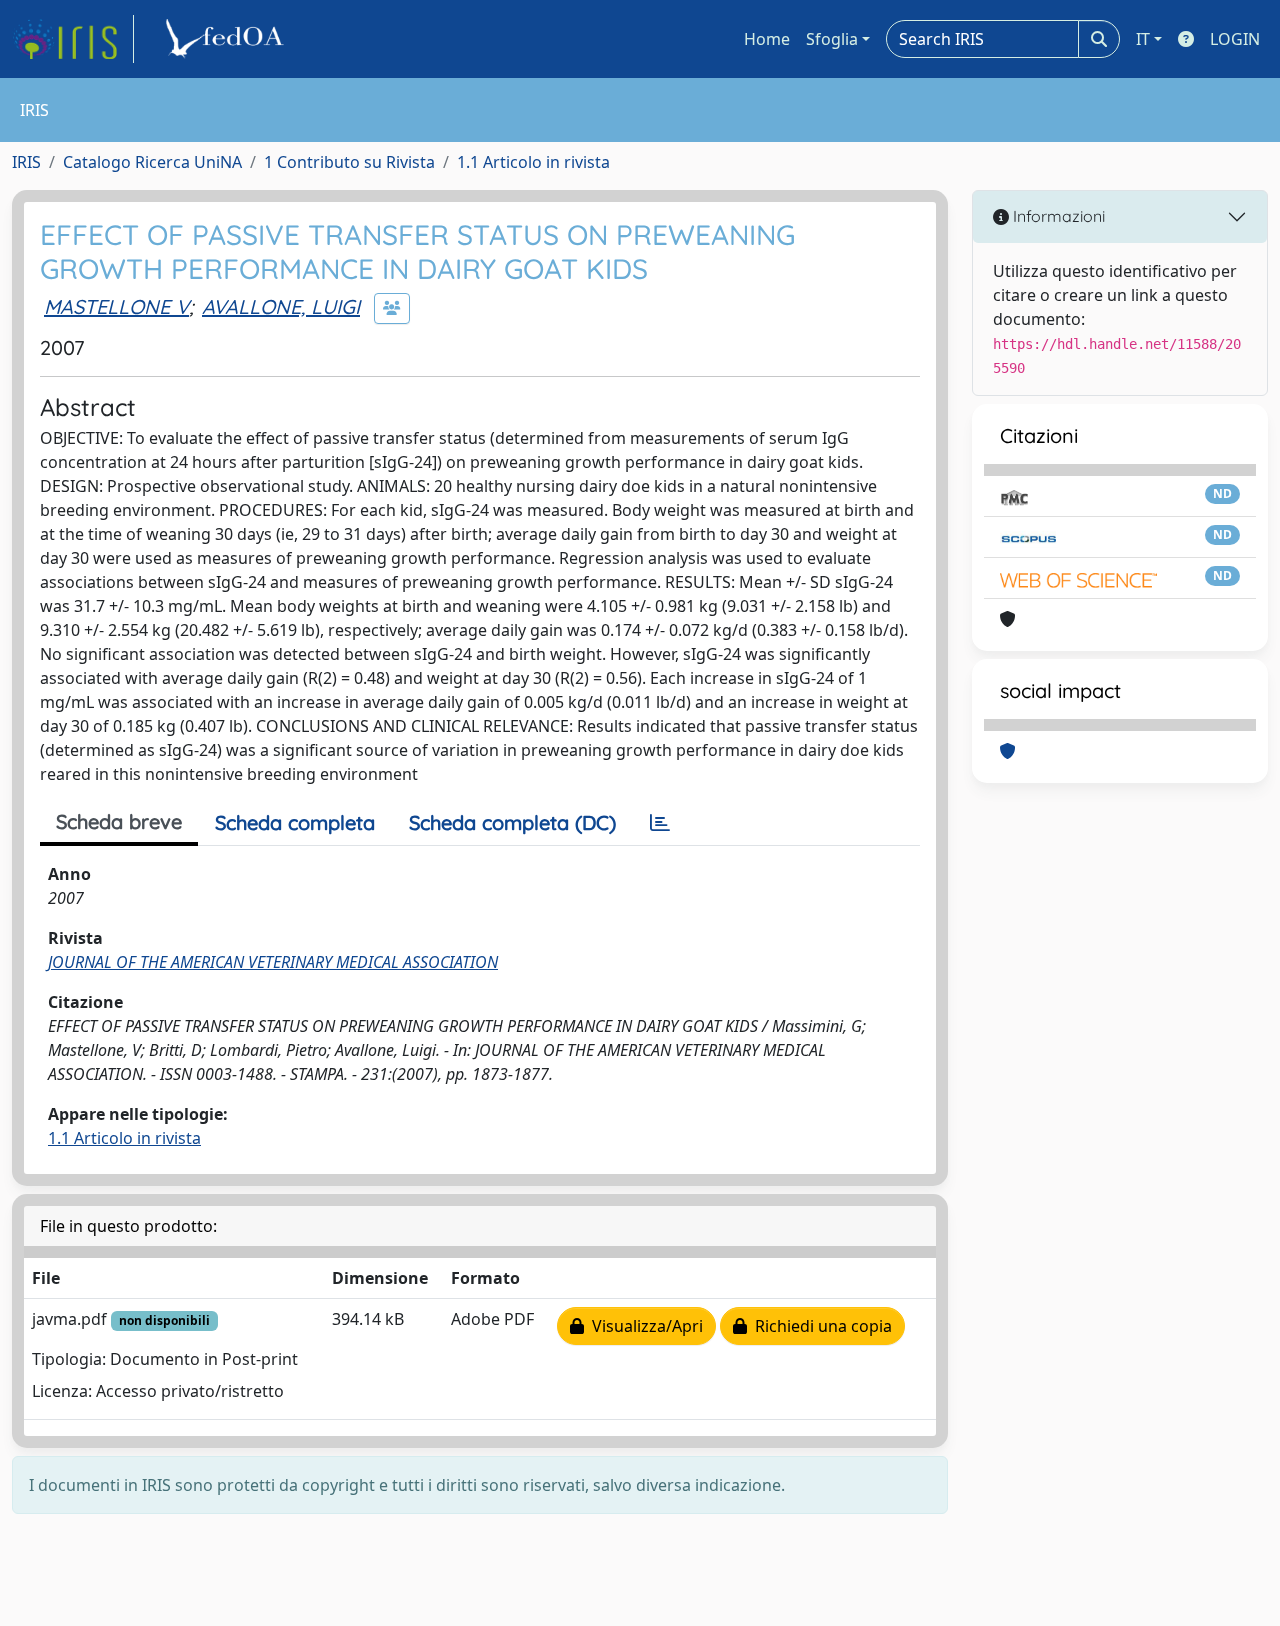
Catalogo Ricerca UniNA (152, 162)
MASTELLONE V (116, 306)
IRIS (26, 162)
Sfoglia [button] (832, 39)
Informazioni (1057, 216)
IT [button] (1143, 39)
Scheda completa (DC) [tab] (512, 822)
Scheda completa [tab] (295, 822)
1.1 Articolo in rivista (533, 162)
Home (767, 39)
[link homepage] (73, 39)
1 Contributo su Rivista (349, 162)
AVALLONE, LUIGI (281, 306)
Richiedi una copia (819, 1326)
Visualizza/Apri (643, 1326)
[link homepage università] (228, 39)
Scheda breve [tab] (119, 821)
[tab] (660, 823)
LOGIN (1235, 39)
